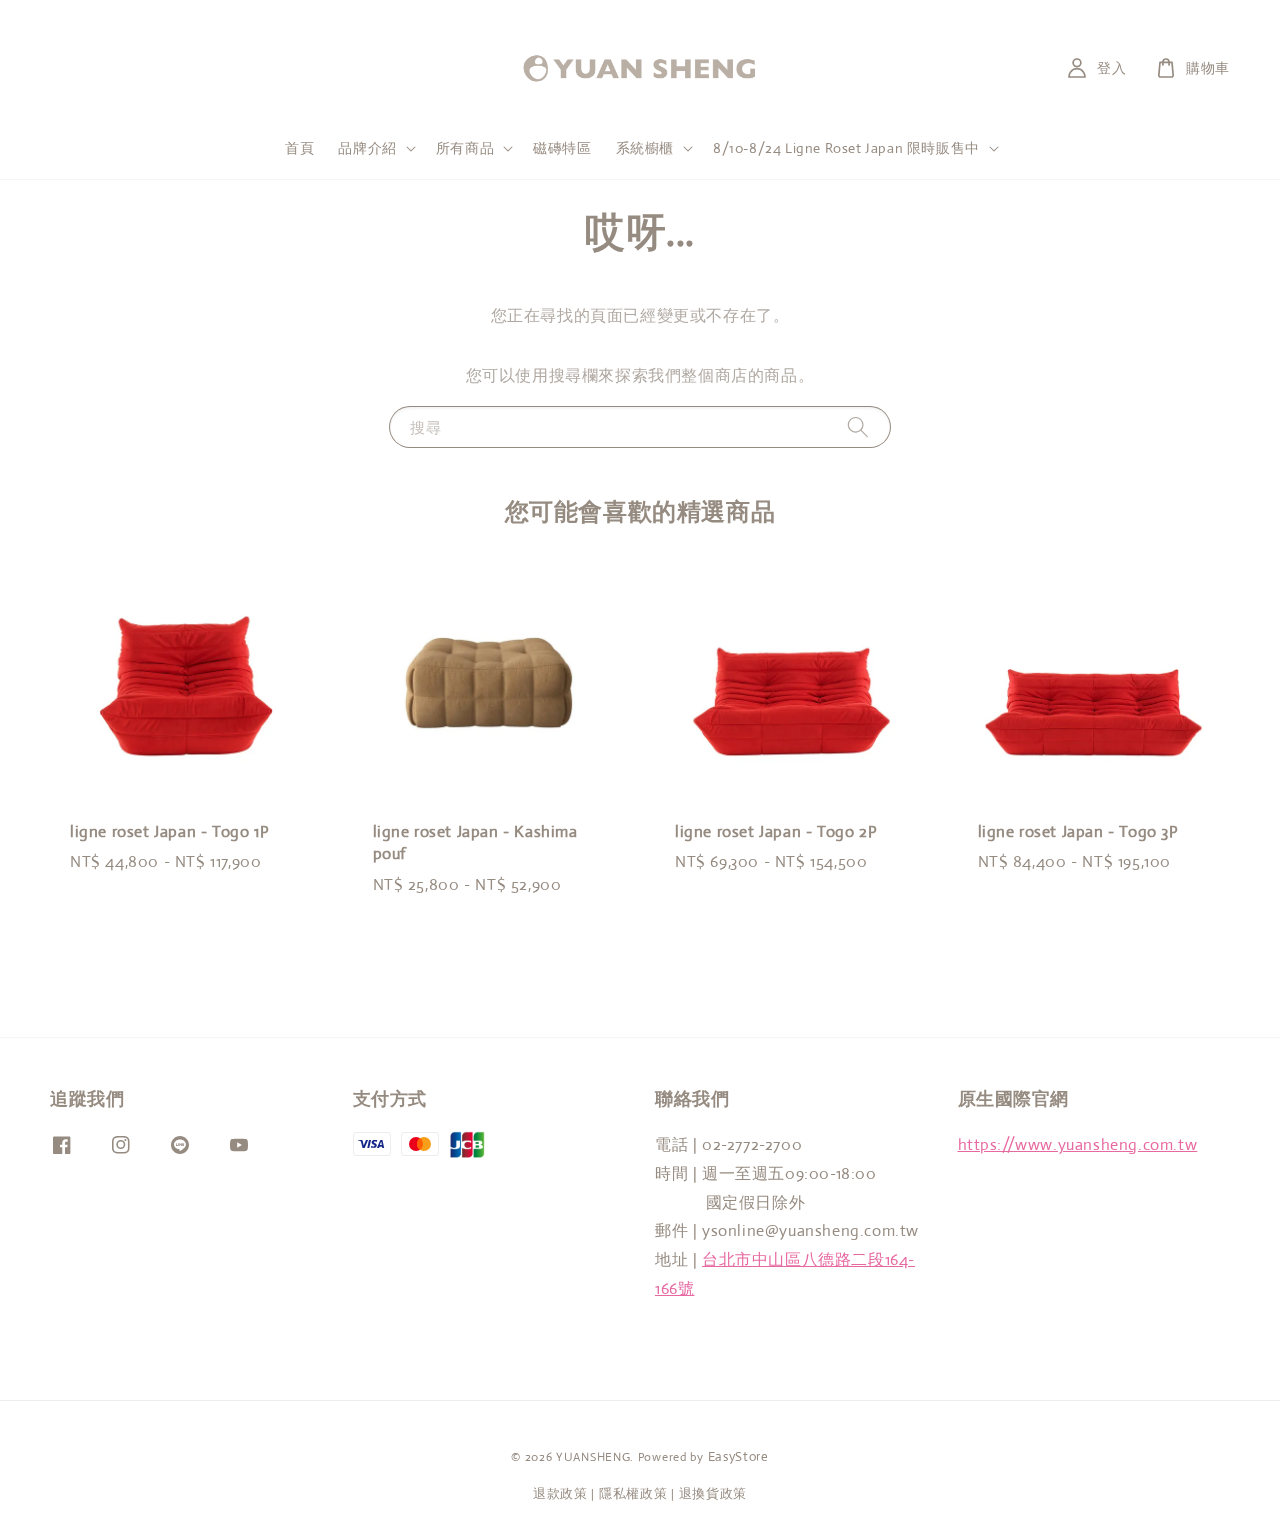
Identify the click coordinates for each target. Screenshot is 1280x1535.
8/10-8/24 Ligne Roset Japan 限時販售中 (846, 148)
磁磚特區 (562, 148)
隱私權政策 (633, 1493)
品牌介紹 (367, 148)
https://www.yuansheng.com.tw (1078, 1144)
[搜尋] (858, 426)
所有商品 (465, 148)
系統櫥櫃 (645, 148)
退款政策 (560, 1493)
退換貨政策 (713, 1493)
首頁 (299, 148)
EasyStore (738, 1456)
